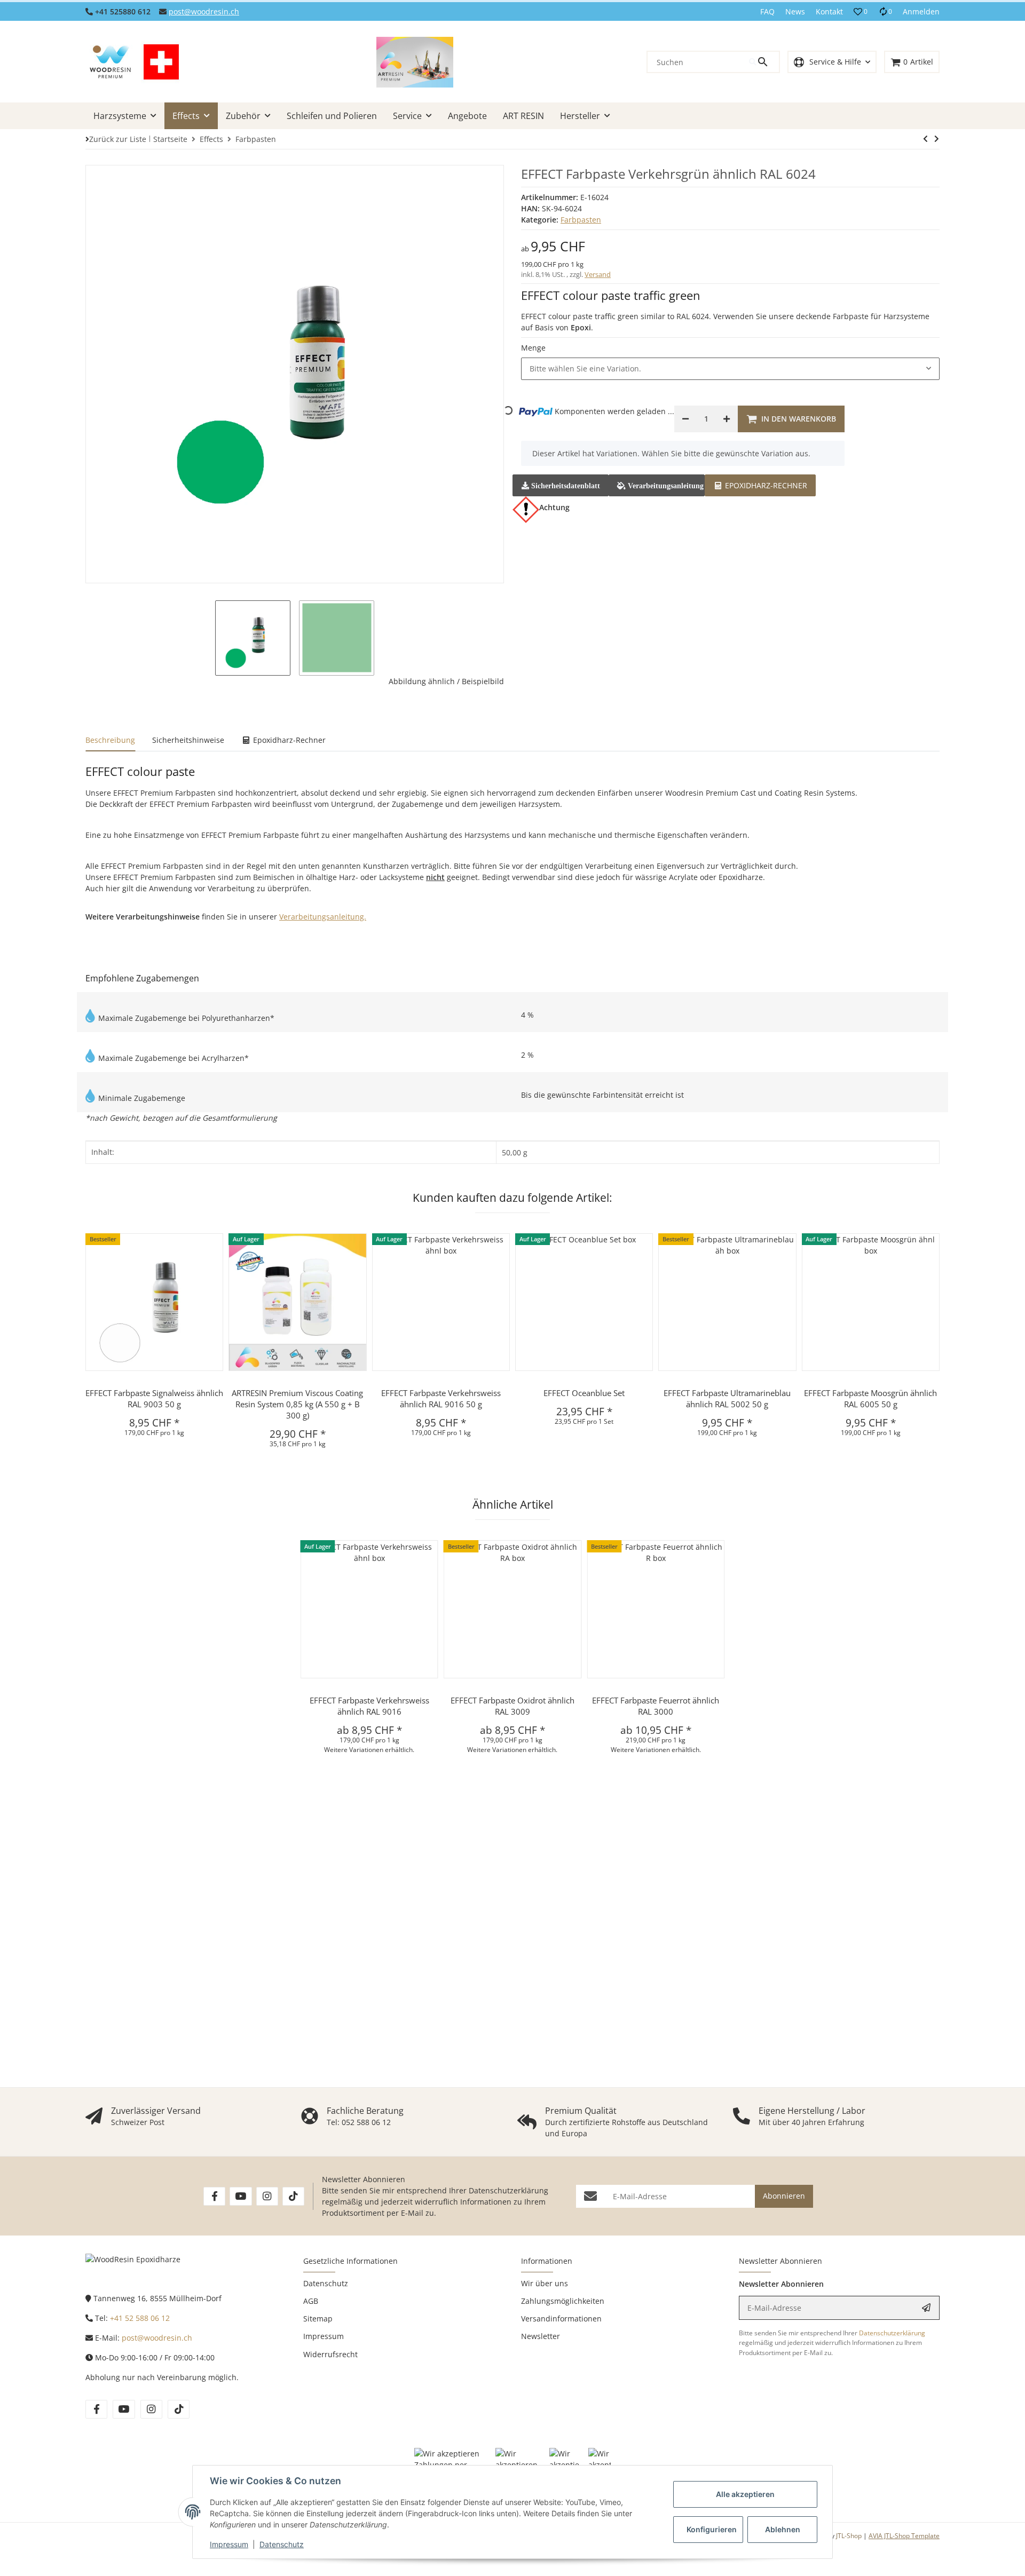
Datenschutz (282, 2544)
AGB (311, 2301)
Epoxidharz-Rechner (765, 485)
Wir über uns (545, 2283)
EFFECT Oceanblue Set (584, 1393)
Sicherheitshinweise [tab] (188, 740)
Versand (598, 274)
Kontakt (829, 11)
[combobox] (730, 369)
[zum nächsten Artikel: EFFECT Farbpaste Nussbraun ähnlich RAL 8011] (925, 139)
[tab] (760, 484)
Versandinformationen (561, 2319)
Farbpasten (581, 220)
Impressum (229, 2544)
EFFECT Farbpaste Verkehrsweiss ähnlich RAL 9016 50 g (441, 1398)
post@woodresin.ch (204, 11)
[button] (861, 12)
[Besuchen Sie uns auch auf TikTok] (293, 2196)
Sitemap (318, 2319)
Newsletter (541, 2336)
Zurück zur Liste (118, 139)
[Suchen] (764, 62)
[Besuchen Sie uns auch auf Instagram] (267, 2196)
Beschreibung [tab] (110, 740)
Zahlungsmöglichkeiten (563, 2301)
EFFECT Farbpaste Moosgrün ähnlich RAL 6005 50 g (870, 1398)
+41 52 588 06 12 (140, 2318)
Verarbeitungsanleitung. (323, 917)
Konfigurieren (712, 2529)
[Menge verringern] (685, 419)
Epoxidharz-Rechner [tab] (288, 740)
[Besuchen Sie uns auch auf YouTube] (241, 2196)
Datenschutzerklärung (508, 2190)
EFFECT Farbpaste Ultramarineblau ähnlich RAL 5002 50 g (727, 1398)
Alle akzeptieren (745, 2494)
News (795, 11)
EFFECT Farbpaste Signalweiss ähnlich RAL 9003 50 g (154, 1398)
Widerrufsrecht (330, 2354)
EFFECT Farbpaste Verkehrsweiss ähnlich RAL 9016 (369, 1706)
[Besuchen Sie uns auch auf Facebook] (214, 2196)
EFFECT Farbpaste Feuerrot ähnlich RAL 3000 (656, 1706)
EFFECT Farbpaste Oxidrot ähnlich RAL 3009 (512, 1706)
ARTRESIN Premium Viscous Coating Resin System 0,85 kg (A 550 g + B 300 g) (297, 1404)
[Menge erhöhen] (727, 419)
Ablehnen (783, 2529)
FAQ (767, 11)
